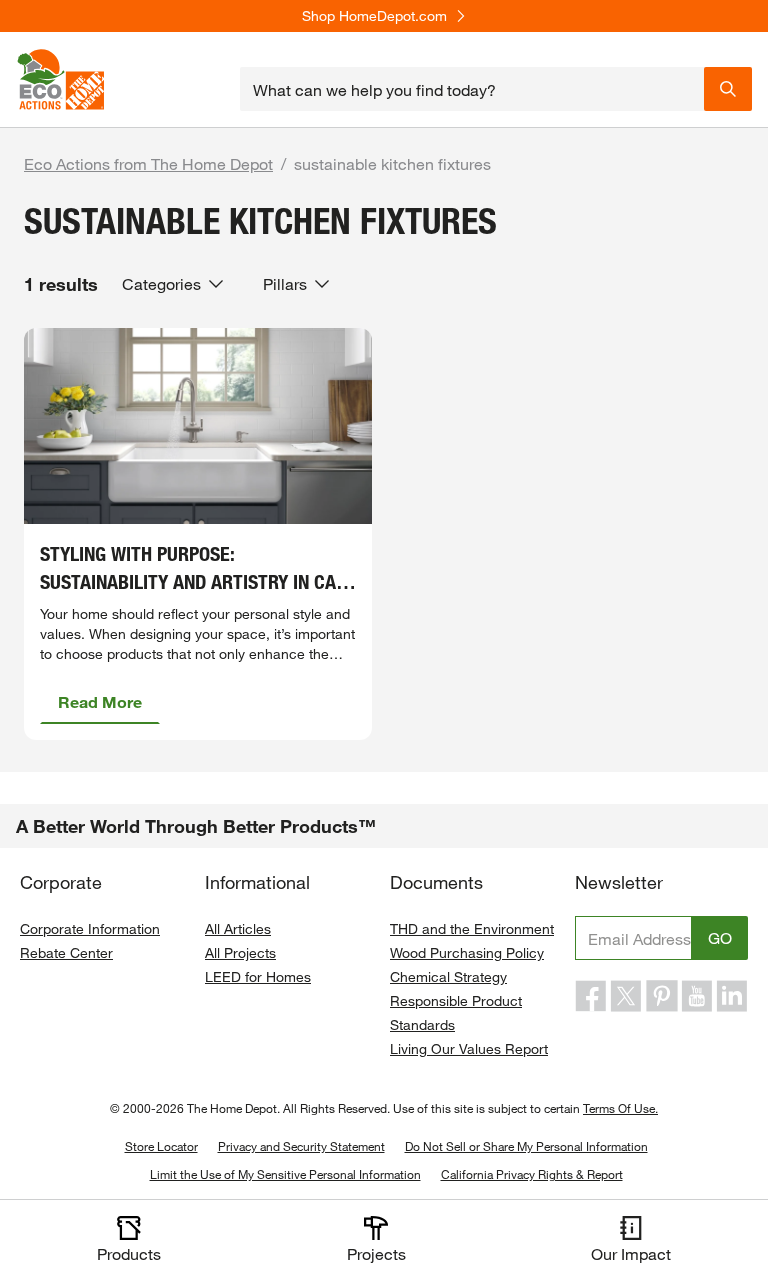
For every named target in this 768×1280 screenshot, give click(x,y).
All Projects (240, 952)
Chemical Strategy (448, 976)
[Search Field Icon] (728, 89)
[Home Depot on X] (626, 996)
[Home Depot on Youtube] (697, 996)
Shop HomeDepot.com (374, 16)
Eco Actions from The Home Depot (148, 163)
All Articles (238, 928)
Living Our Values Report (469, 1048)
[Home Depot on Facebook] (591, 996)
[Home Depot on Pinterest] (662, 996)
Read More (100, 701)
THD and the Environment (472, 928)
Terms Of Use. (620, 1108)
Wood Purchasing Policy (467, 952)
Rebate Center (66, 952)
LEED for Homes (258, 976)
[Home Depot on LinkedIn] (732, 996)
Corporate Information (90, 928)
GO (720, 937)
